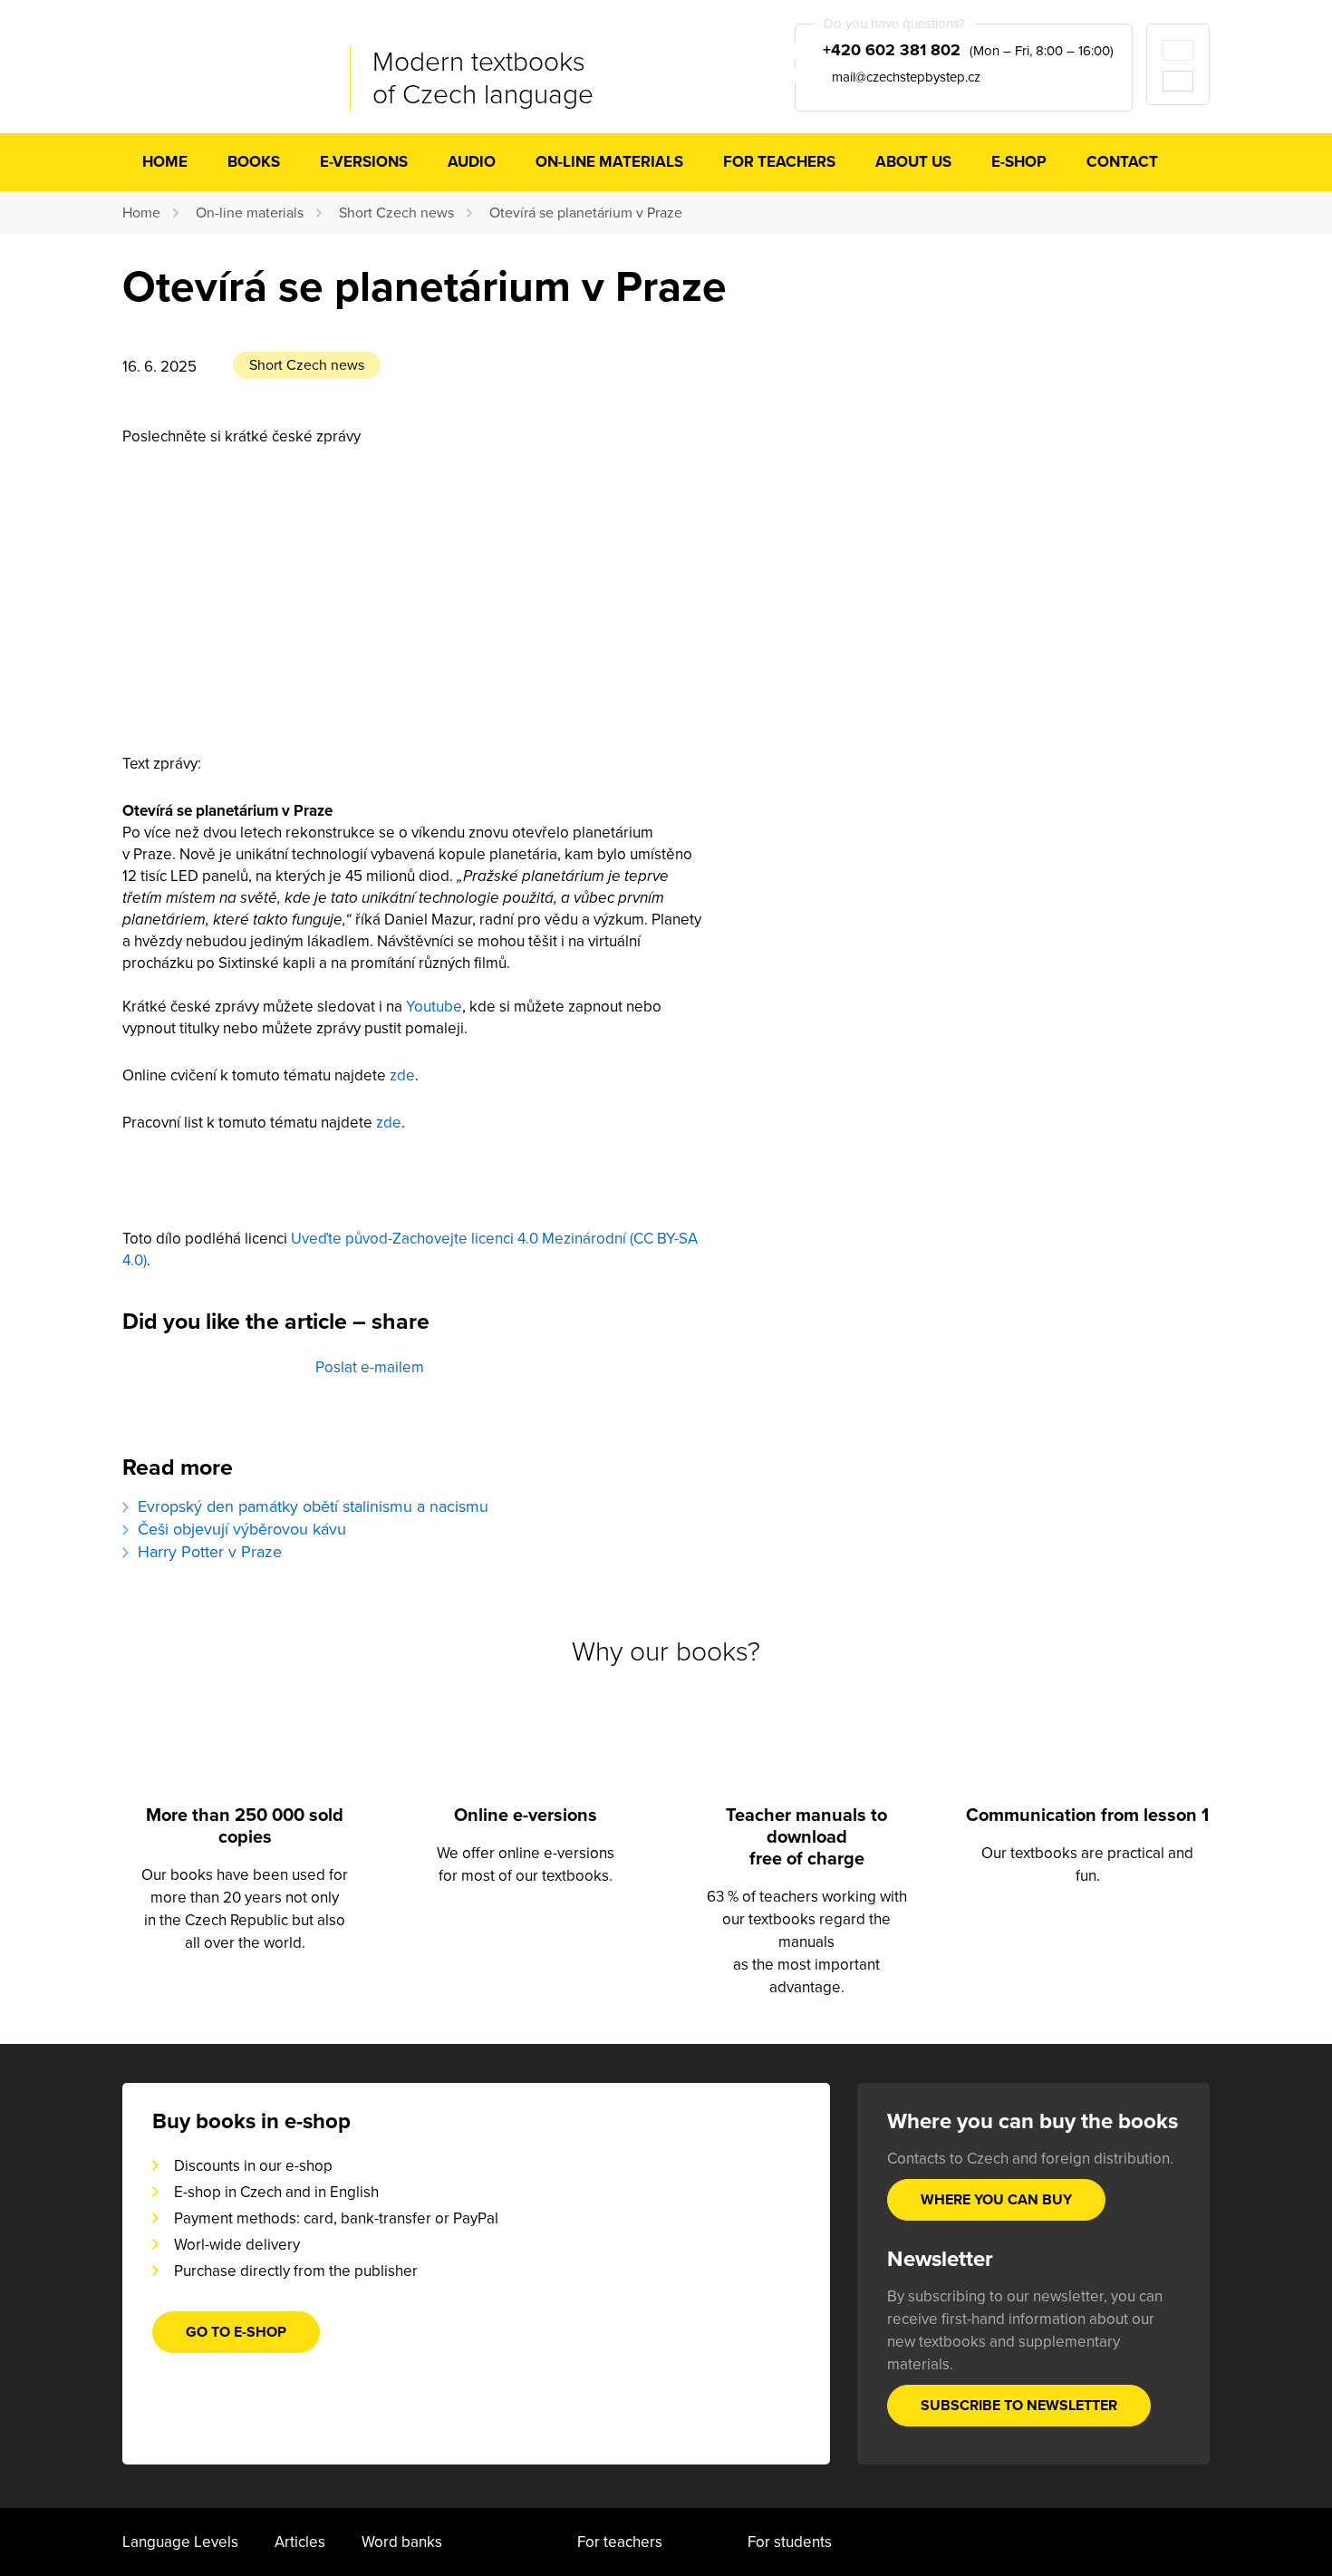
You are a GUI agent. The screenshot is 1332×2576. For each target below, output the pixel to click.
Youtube (434, 1007)
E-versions (364, 162)
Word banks (402, 2542)
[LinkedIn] (278, 1384)
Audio (472, 162)
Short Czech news (396, 213)
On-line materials (609, 162)
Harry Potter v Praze (210, 1552)
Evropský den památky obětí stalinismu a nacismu (313, 1506)
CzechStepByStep (213, 63)
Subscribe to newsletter (1019, 2406)
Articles (300, 2542)
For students (790, 2542)
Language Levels (180, 2542)
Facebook (150, 1384)
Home (165, 162)
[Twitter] (214, 1384)
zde (402, 1075)
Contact (1122, 162)
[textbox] (412, 898)
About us (913, 162)
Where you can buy (996, 2200)
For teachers (779, 162)
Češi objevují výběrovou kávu (242, 1529)
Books (254, 162)
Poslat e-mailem (370, 1367)
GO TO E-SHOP (236, 2332)
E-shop (1019, 162)
